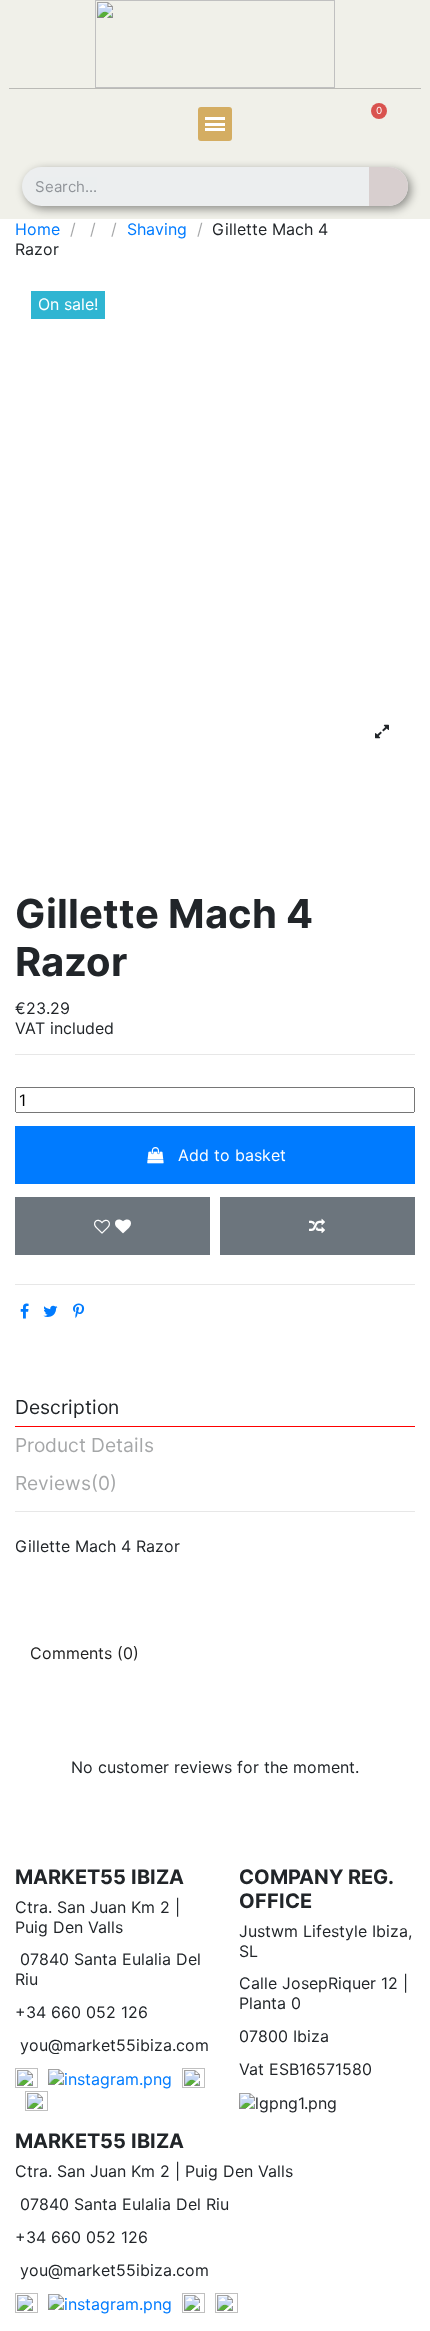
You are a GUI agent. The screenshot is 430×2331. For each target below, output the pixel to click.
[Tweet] (50, 1311)
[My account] (49, 126)
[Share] (24, 1311)
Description (67, 1408)
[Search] (388, 186)
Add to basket (232, 1155)
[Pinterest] (78, 1311)
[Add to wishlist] (112, 1226)
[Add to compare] (317, 1226)
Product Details (84, 1446)
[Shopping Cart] (367, 126)
